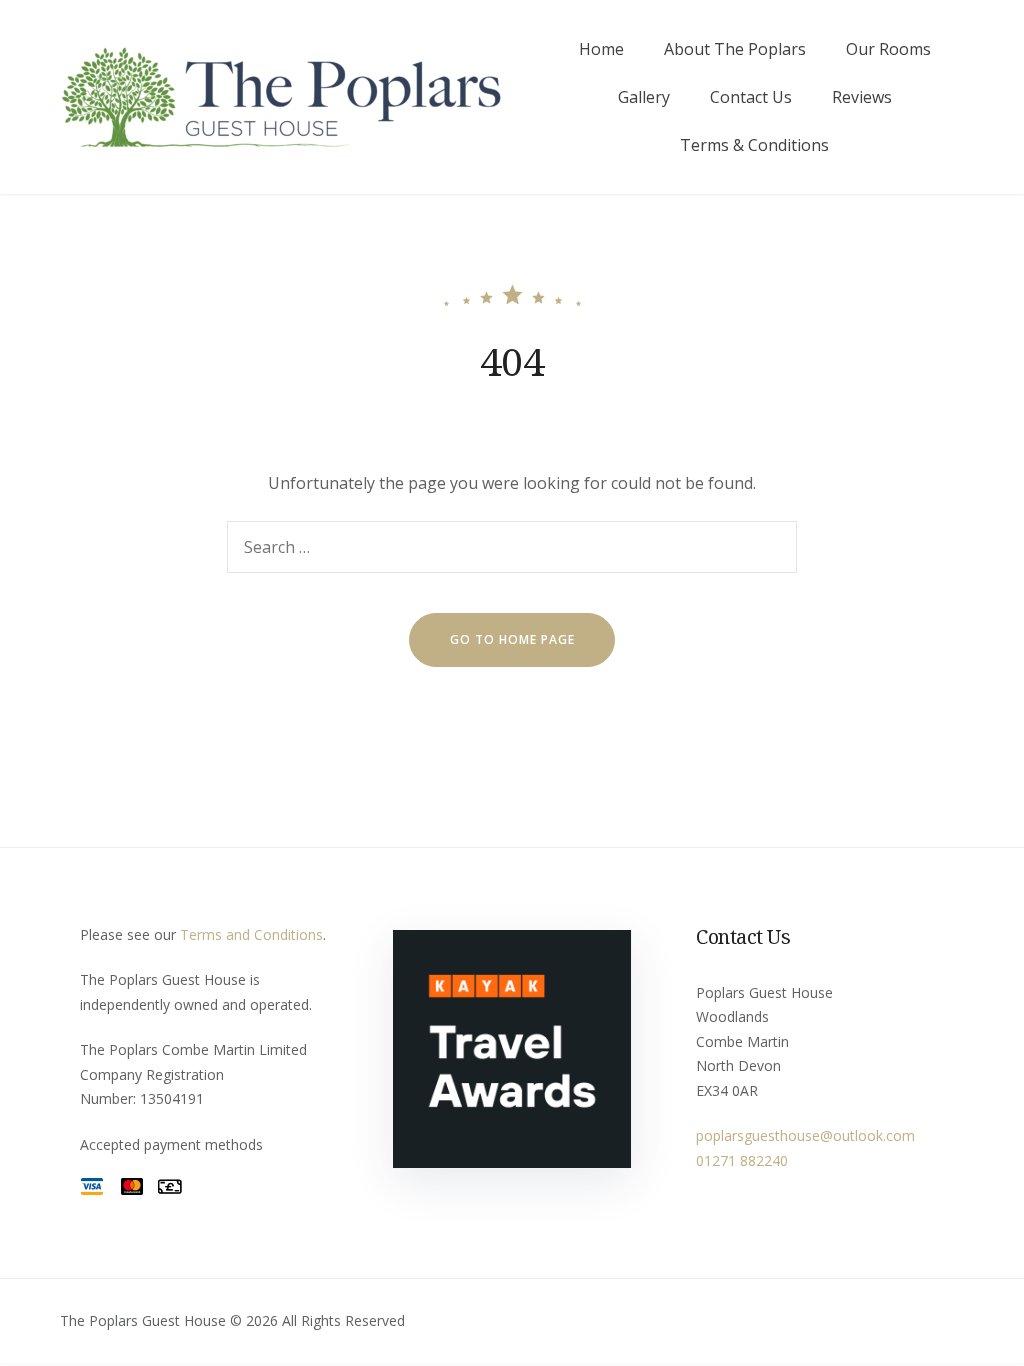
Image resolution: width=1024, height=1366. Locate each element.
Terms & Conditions (754, 145)
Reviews (862, 97)
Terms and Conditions (251, 934)
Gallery (644, 97)
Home (601, 49)
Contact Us (751, 97)
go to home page (512, 639)
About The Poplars (735, 49)
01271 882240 (742, 1160)
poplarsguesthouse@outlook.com (805, 1135)
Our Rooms (888, 49)
